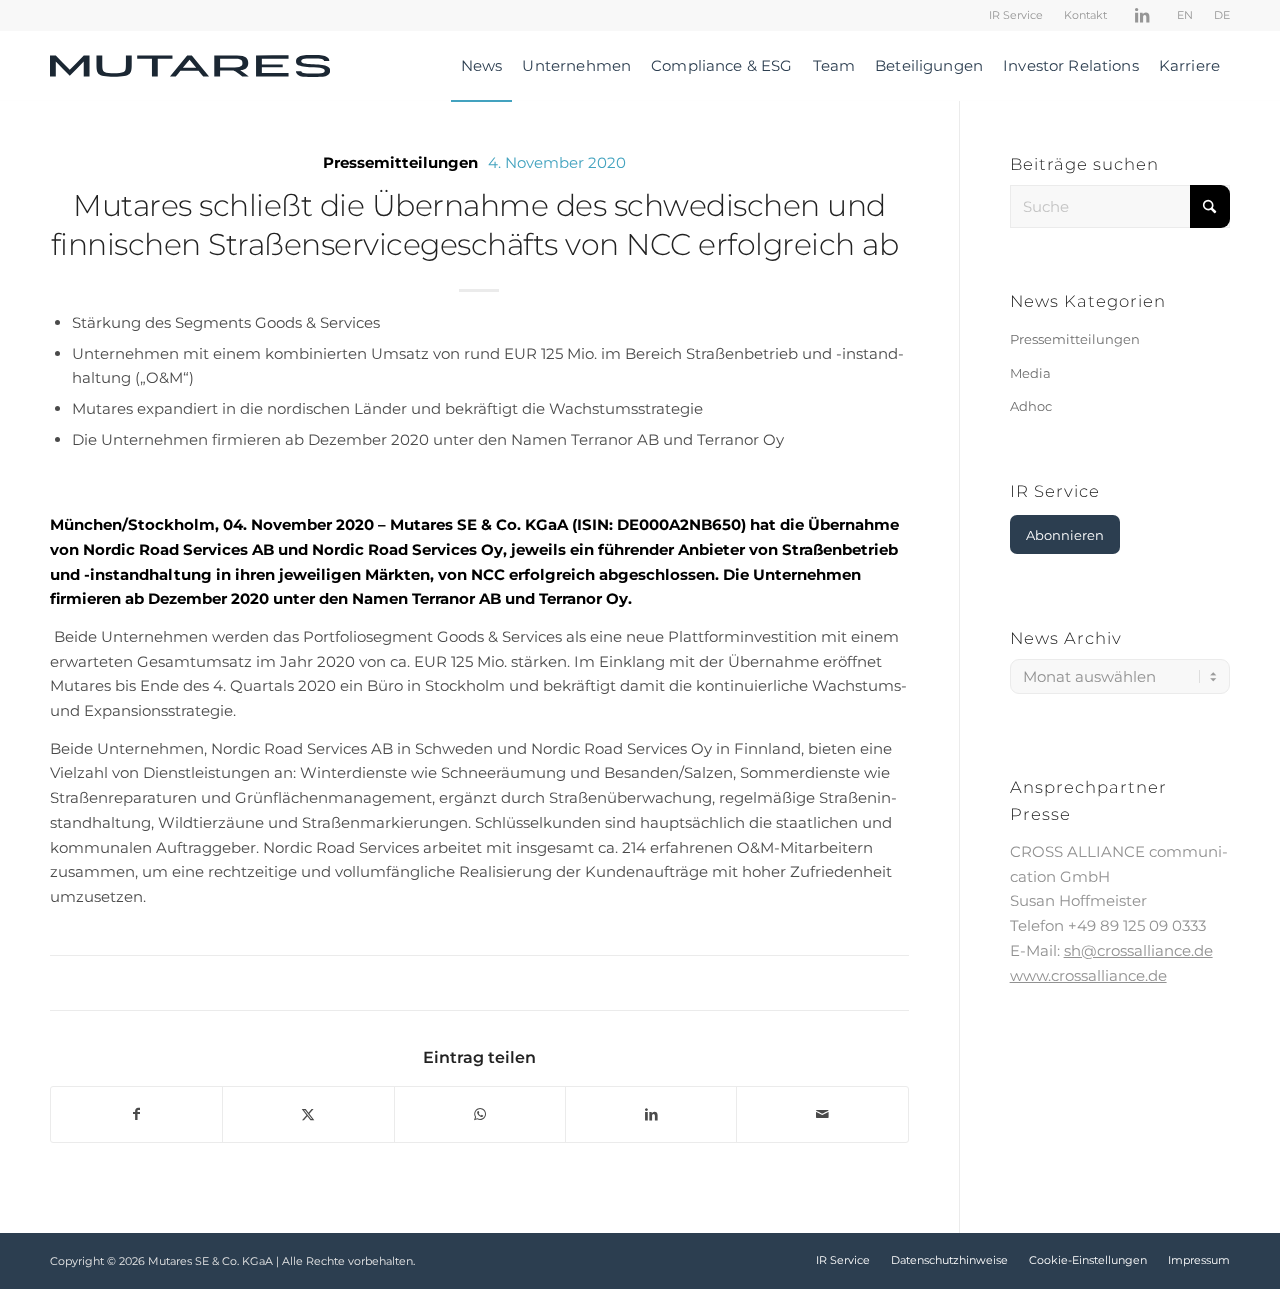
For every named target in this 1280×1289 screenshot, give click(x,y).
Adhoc (1031, 406)
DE (1222, 15)
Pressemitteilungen (400, 162)
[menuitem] (1016, 15)
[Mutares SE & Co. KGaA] (190, 66)
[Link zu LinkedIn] (1142, 15)
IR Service (1016, 15)
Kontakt (1085, 15)
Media (1030, 373)
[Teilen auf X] (308, 1114)
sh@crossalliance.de (1138, 950)
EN (1185, 15)
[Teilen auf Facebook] (136, 1114)
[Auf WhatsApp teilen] (480, 1114)
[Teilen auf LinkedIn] (651, 1114)
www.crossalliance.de (1088, 975)
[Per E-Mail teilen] (822, 1114)
